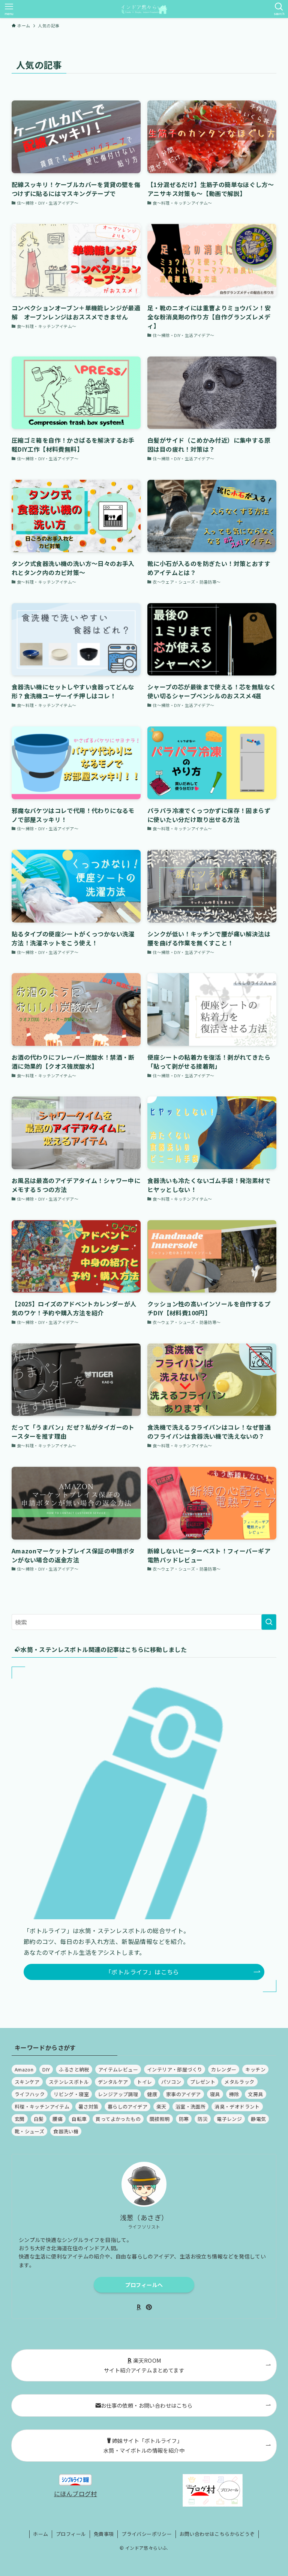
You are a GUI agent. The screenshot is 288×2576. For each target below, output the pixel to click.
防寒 (184, 2119)
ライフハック (30, 2094)
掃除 (234, 2094)
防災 (203, 2119)
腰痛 (58, 2119)
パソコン (171, 2082)
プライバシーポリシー (147, 2534)
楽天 (161, 2106)
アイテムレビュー (118, 2069)
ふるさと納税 (74, 2069)
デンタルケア (113, 2082)
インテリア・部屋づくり (175, 2069)
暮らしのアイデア (127, 2106)
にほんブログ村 (76, 2494)
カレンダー (224, 2069)
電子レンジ (229, 2119)
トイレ (144, 2082)
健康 (152, 2094)
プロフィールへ (144, 2285)
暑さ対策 (88, 2106)
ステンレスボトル (69, 2082)
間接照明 (160, 2119)
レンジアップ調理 (118, 2094)
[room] (139, 2307)
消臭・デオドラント (237, 2106)
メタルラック (239, 2082)
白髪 (39, 2119)
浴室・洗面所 (190, 2106)
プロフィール (71, 2534)
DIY (46, 2069)
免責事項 (104, 2534)
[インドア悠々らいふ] (144, 9)
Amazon (24, 2069)
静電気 (258, 2119)
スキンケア (27, 2082)
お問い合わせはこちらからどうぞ (217, 2534)
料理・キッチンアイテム (42, 2106)
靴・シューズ (29, 2131)
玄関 (20, 2119)
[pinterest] (149, 2307)
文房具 (255, 2094)
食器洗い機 (66, 2131)
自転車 (79, 2119)
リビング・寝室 (71, 2094)
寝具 (215, 2094)
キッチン (255, 2069)
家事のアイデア (184, 2094)
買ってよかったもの (118, 2119)
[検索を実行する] (269, 1622)
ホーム (40, 2534)
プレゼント (203, 2082)
